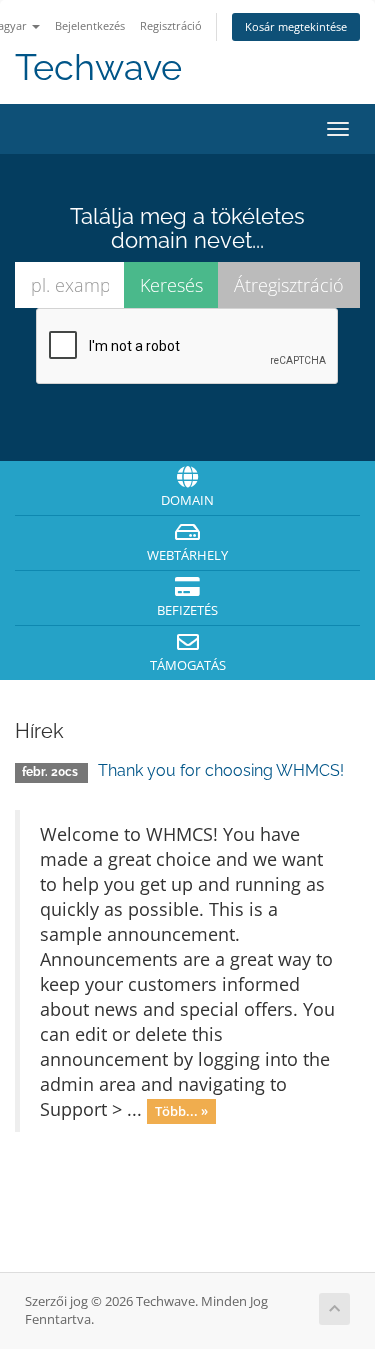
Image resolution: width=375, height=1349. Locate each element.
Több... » (181, 1111)
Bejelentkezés (90, 25)
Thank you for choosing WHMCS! (221, 770)
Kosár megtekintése (296, 26)
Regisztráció (171, 25)
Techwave (98, 67)
